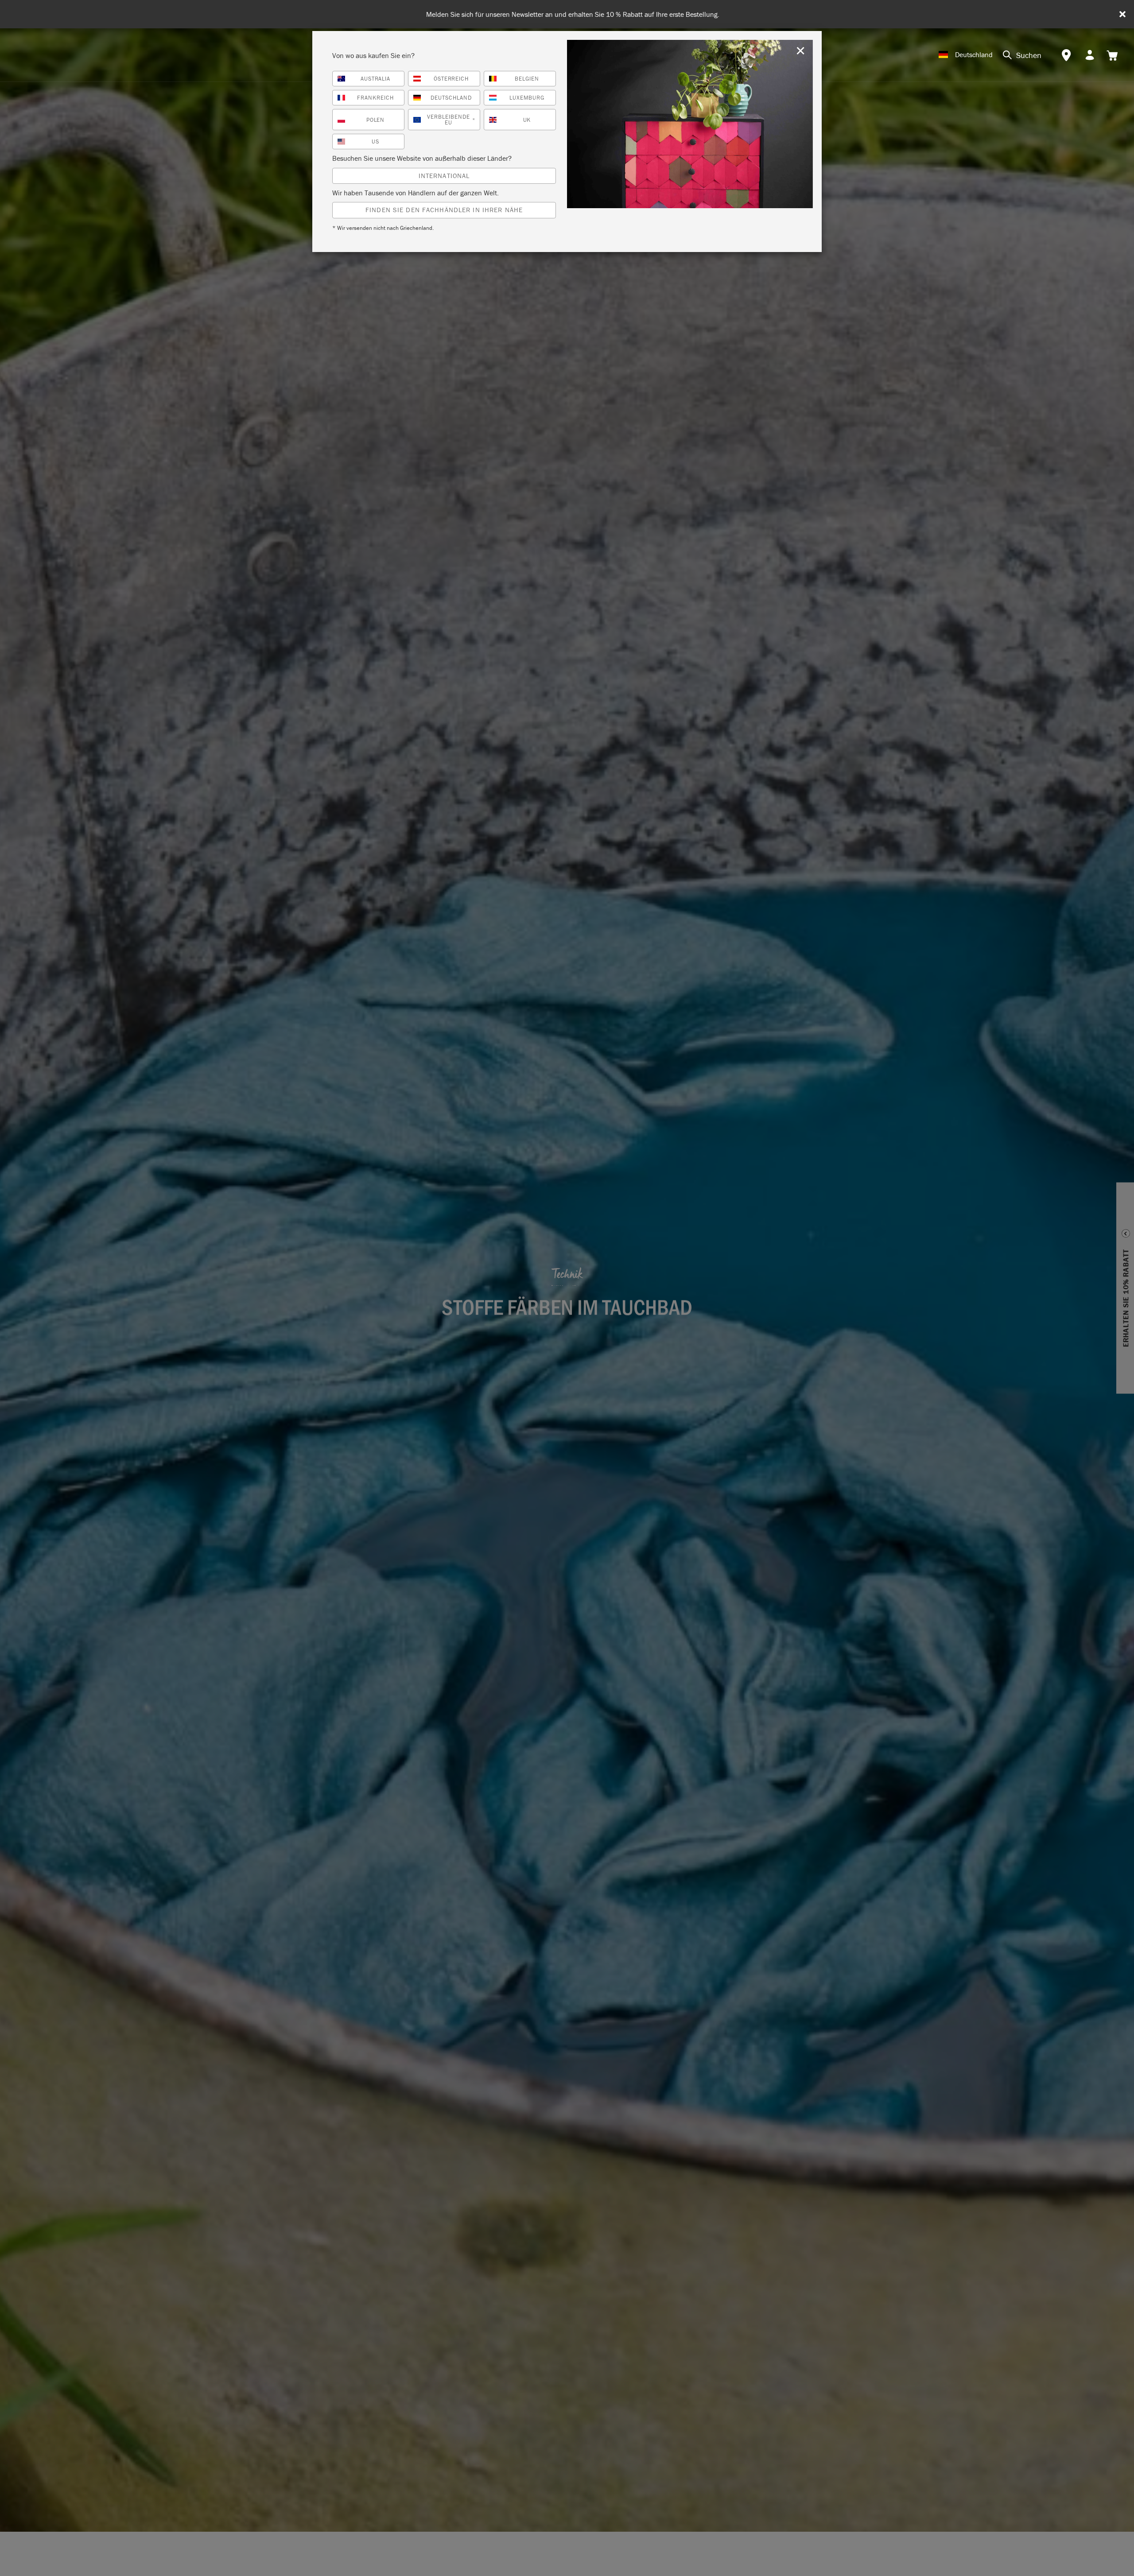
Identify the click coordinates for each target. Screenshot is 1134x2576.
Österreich (451, 79)
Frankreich (375, 98)
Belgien (527, 79)
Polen (376, 120)
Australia (376, 79)
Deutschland (451, 98)
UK (527, 120)
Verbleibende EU (451, 120)
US (375, 142)
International (444, 176)
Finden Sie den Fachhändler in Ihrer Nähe (444, 210)
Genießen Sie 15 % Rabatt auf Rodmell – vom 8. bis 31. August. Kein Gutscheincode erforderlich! (571, 14)
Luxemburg (527, 98)
